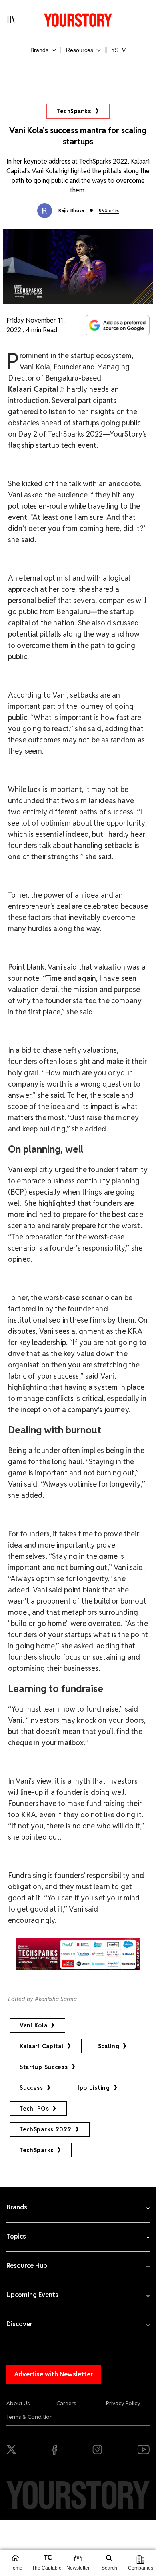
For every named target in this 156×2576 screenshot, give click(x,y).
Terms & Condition (30, 2417)
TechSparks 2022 (46, 2129)
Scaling (109, 2046)
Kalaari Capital (42, 2046)
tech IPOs (34, 2109)
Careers (66, 2403)
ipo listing (94, 2088)
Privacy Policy (123, 2403)
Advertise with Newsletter (54, 2374)
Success (31, 2088)
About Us (18, 2403)
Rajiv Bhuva (71, 210)
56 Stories (109, 211)
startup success (44, 2067)
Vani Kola (33, 2025)
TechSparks (74, 111)
